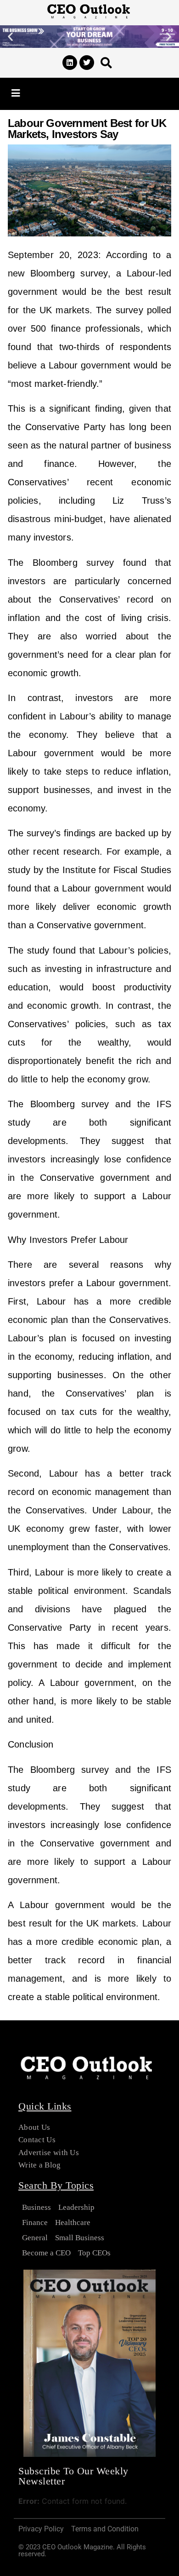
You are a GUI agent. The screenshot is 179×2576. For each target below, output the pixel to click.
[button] (10, 37)
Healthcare (73, 2222)
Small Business (80, 2238)
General (35, 2238)
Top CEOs (94, 2253)
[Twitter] (87, 63)
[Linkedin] (70, 63)
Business (36, 2207)
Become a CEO (46, 2253)
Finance (35, 2222)
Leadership (76, 2207)
